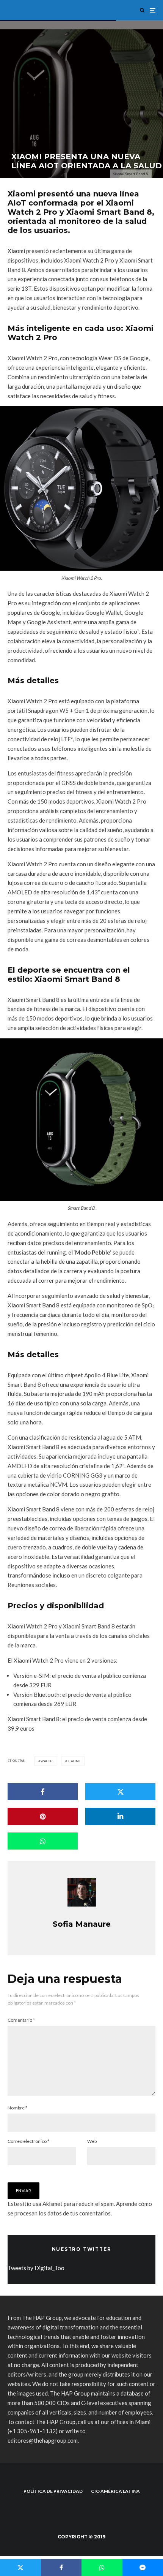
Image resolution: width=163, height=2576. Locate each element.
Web (92, 2141)
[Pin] (43, 1816)
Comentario (21, 2020)
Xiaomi (16, 251)
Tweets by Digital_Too (36, 2268)
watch (47, 1761)
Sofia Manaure (82, 1924)
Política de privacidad (53, 2491)
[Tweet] (120, 1792)
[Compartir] (43, 1792)
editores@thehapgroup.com (43, 2440)
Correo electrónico (28, 2141)
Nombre (17, 2108)
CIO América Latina (115, 2491)
